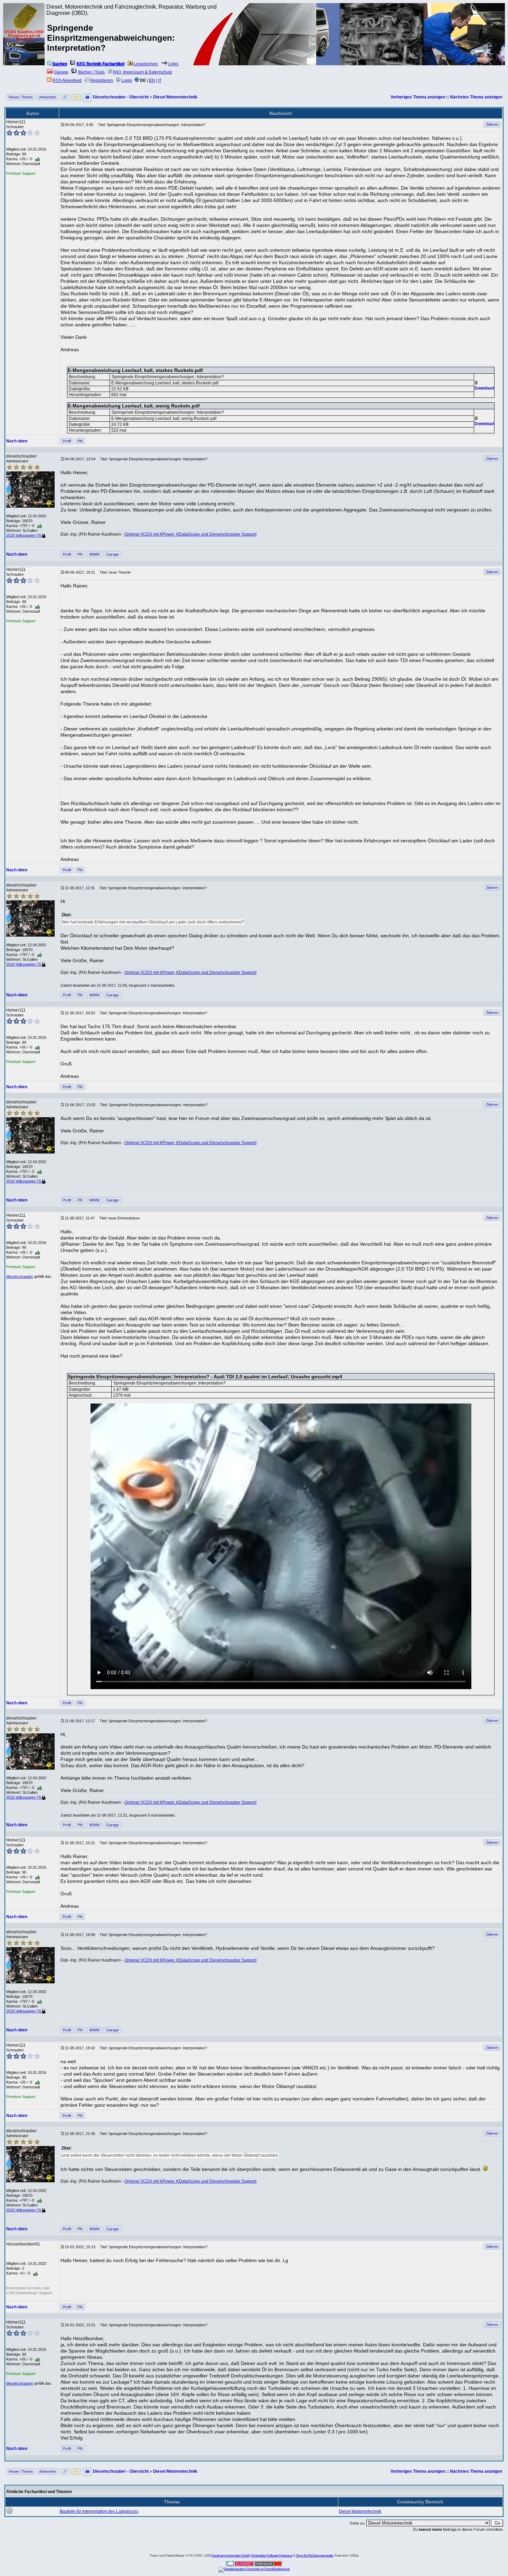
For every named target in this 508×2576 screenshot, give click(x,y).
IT (160, 80)
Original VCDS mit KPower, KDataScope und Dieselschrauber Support (190, 534)
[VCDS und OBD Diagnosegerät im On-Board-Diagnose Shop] (24, 43)
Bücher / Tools (91, 72)
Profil (67, 441)
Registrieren (101, 80)
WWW (94, 554)
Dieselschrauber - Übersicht (121, 97)
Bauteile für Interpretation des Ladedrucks (99, 2511)
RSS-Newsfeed (67, 80)
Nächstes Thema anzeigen (476, 97)
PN (80, 441)
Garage (61, 72)
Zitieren (492, 124)
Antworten (48, 97)
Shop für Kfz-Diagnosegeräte (314, 2555)
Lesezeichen (146, 64)
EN (152, 80)
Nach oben (17, 441)
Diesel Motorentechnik (175, 97)
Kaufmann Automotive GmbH (231, 2555)
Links (173, 64)
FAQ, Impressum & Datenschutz (143, 72)
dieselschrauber (20, 1276)
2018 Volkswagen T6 (24, 535)
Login (127, 80)
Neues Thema (21, 97)
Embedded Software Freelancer (272, 2555)
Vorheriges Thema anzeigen (418, 97)
